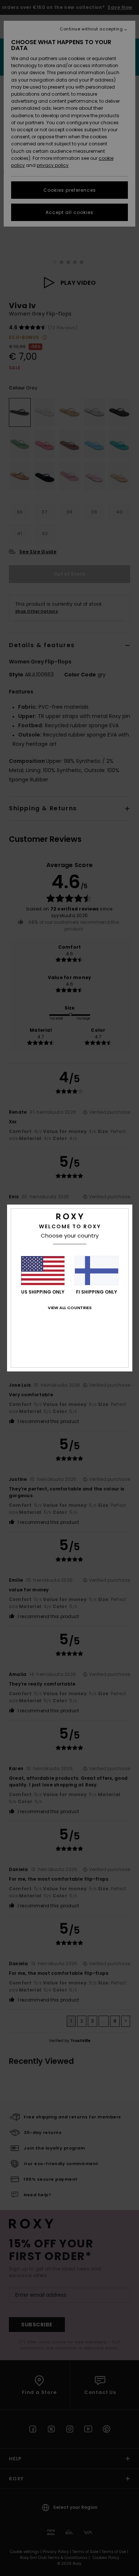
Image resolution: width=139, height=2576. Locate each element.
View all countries (70, 1308)
